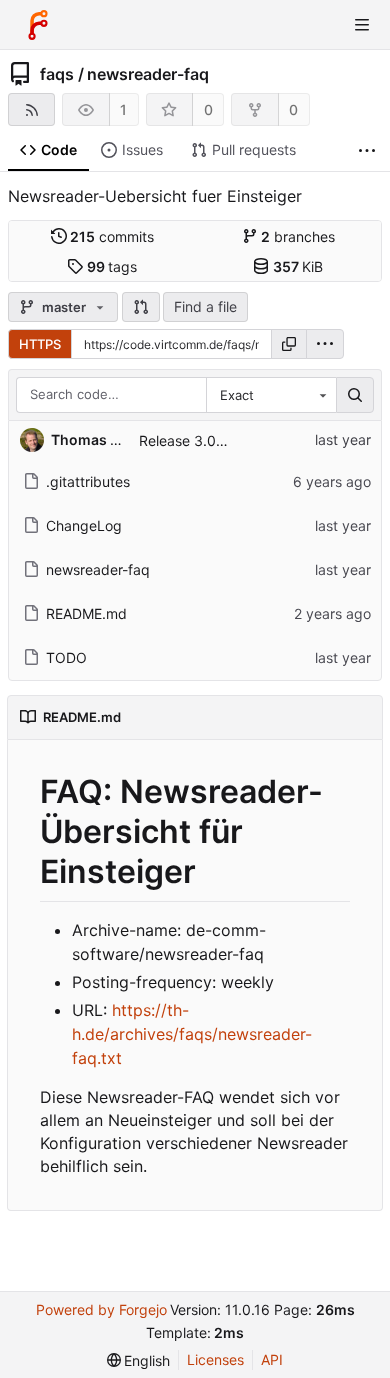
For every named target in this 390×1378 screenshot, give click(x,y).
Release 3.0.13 (187, 440)
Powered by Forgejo (101, 1309)
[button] (141, 307)
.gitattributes (88, 481)
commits (112, 236)
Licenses (215, 1359)
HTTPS (40, 344)
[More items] (367, 150)
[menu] (325, 344)
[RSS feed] (31, 109)
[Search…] (355, 395)
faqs (57, 74)
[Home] (38, 25)
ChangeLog (84, 525)
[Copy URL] (289, 344)
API (272, 1359)
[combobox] (271, 395)
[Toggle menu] (362, 25)
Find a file (205, 306)
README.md (86, 613)
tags (112, 266)
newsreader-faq (148, 74)
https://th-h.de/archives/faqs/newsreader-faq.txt (192, 1034)
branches (298, 236)
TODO (66, 657)
